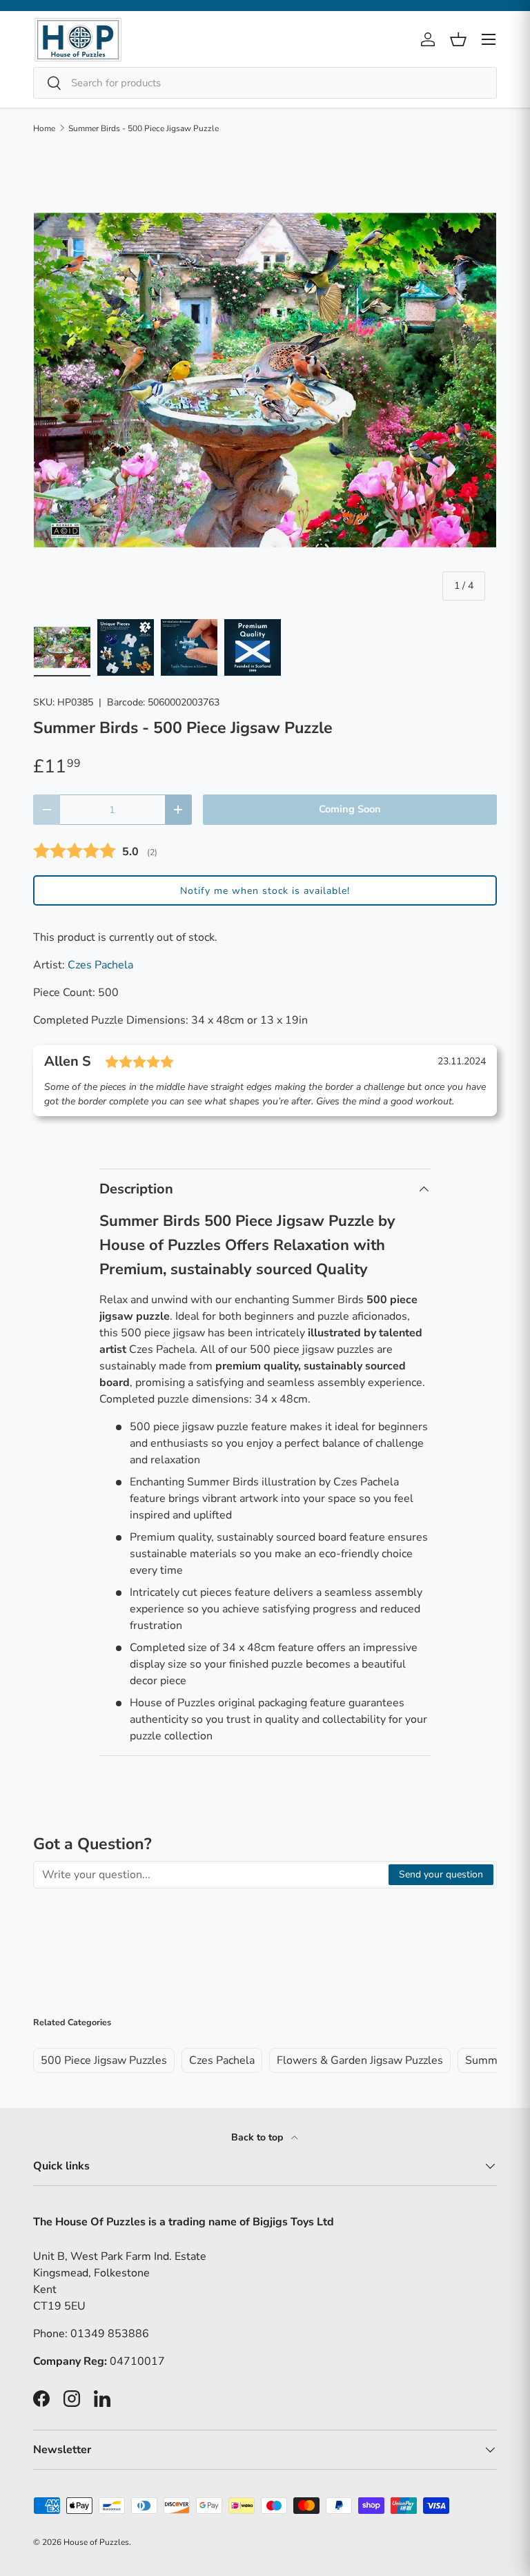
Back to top (258, 2137)
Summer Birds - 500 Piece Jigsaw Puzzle (144, 128)
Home (44, 128)
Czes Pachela (100, 965)
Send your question (441, 1874)
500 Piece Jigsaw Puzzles (104, 2060)
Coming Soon (350, 809)
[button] (265, 890)
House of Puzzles (96, 2542)
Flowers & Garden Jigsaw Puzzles (360, 2060)
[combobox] (265, 83)
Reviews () (95, 851)
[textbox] (212, 1875)
